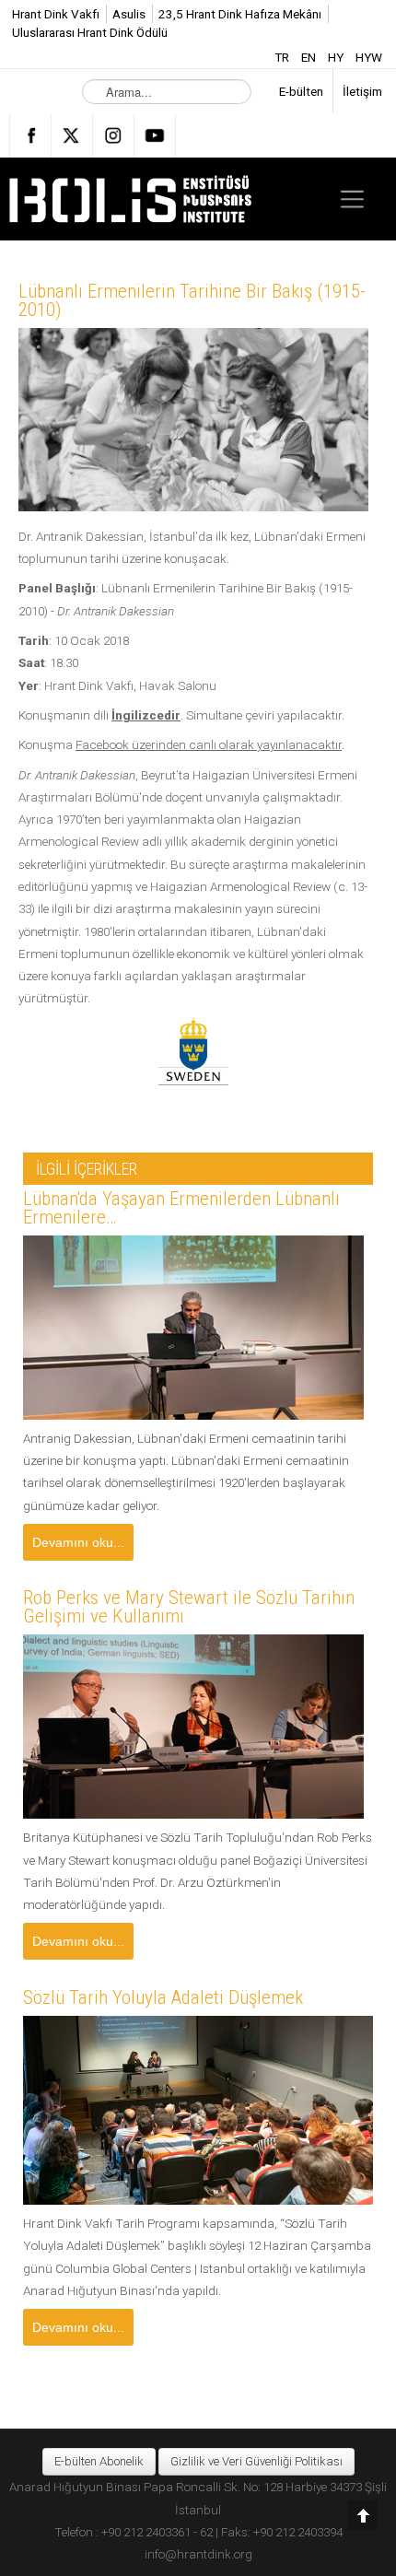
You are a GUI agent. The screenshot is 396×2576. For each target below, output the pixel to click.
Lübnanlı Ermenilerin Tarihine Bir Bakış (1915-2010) (192, 300)
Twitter (72, 135)
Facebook (30, 135)
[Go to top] (363, 2515)
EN (310, 57)
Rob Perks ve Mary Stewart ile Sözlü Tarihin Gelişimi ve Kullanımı (189, 1607)
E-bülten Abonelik (99, 2461)
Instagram (113, 135)
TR (283, 57)
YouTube (155, 135)
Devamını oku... (78, 1542)
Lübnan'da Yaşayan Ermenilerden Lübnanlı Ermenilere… (181, 1208)
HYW (369, 57)
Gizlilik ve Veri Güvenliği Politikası (256, 2461)
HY (337, 57)
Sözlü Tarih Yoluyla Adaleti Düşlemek (163, 1997)
